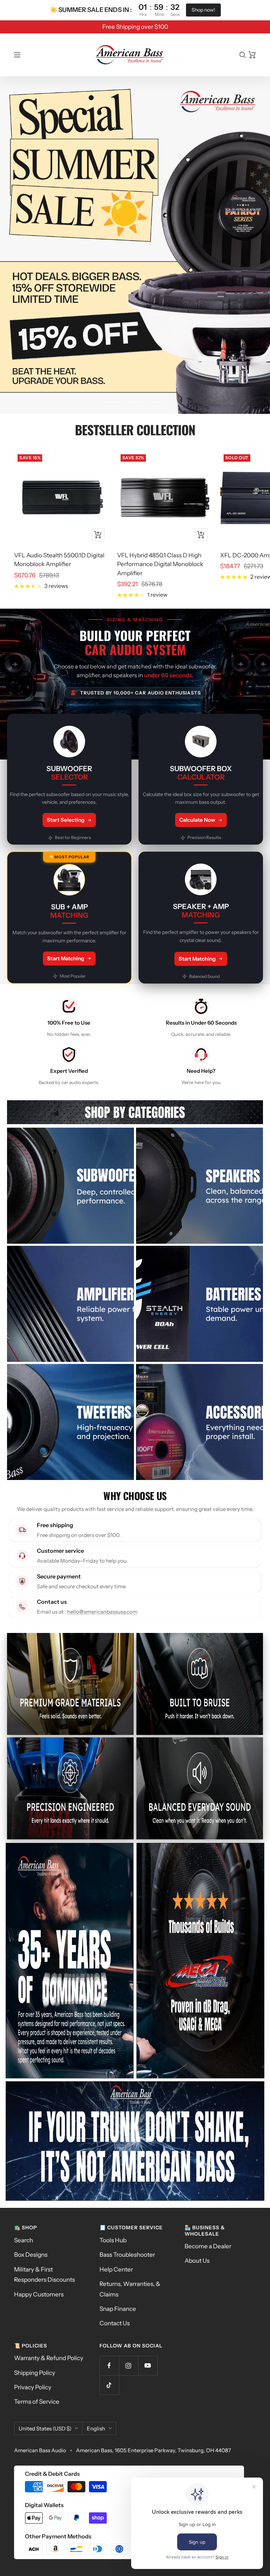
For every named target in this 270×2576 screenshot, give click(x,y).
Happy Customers (39, 2294)
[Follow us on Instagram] (128, 2366)
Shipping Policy (35, 2373)
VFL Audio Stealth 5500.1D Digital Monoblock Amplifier (59, 560)
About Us (197, 2261)
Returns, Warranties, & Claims (130, 2289)
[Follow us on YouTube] (148, 2366)
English (96, 2428)
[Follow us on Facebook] (109, 2366)
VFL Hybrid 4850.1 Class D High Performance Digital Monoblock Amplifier (160, 564)
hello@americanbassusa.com (102, 1612)
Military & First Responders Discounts (44, 2274)
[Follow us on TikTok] (109, 2385)
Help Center (116, 2269)
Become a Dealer (208, 2246)
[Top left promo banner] (70, 1961)
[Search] (243, 55)
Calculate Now (197, 820)
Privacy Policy (33, 2387)
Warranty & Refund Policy (49, 2358)
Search (24, 2240)
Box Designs (31, 2255)
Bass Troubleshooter (127, 2255)
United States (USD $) (45, 2428)
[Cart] (252, 55)
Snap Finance (118, 2309)
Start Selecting (66, 820)
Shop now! (203, 10)
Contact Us (115, 2323)
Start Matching (66, 958)
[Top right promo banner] (200, 1961)
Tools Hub (113, 2240)
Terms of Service (37, 2402)
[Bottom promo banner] (135, 2141)
